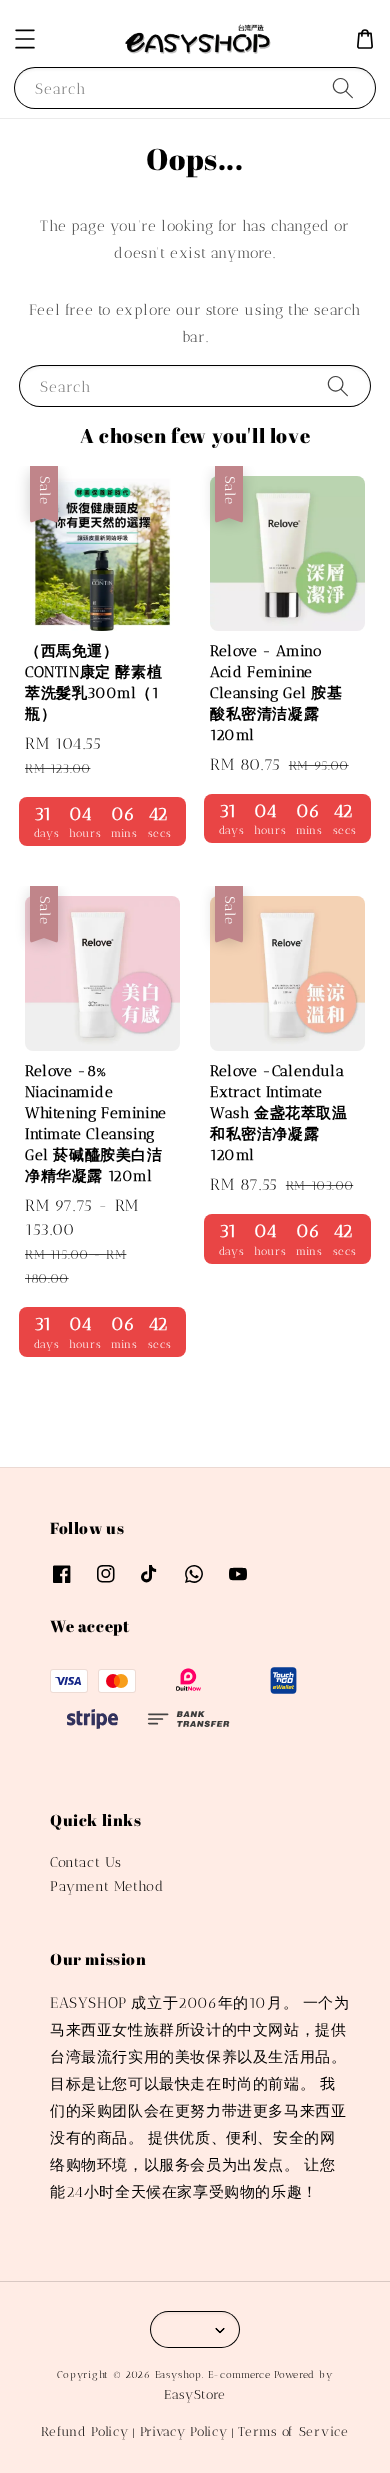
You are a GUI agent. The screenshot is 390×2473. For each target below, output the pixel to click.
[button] (25, 39)
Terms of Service (293, 2431)
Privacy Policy (184, 2431)
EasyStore (195, 2394)
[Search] (343, 87)
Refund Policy (84, 2431)
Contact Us (86, 1862)
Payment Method (106, 1886)
